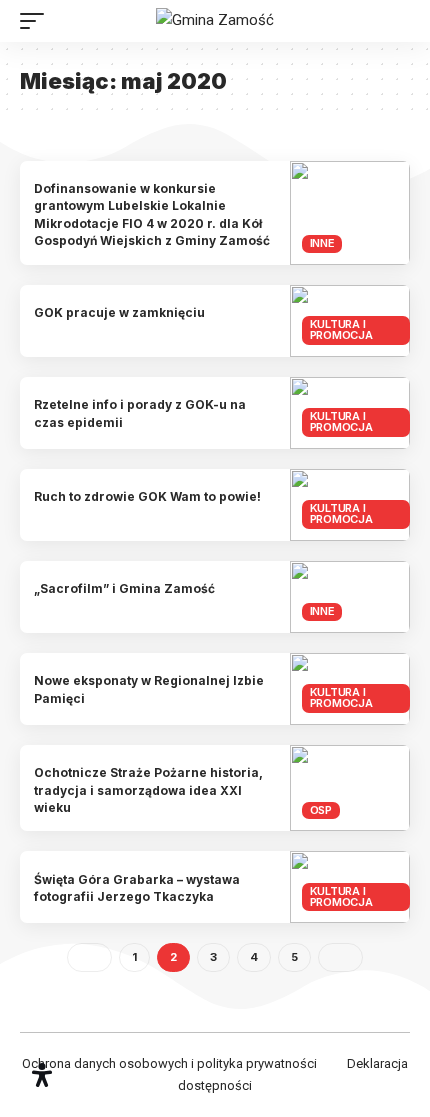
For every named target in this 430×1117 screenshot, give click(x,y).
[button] (37, 21)
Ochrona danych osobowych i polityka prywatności (169, 1063)
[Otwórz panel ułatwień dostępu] (42, 1075)
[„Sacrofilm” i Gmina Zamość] (350, 597)
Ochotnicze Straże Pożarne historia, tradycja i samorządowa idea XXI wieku (148, 790)
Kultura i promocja (341, 329)
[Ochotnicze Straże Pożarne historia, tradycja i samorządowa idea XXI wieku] (350, 788)
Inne (322, 243)
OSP (321, 810)
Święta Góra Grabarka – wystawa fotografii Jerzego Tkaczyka (137, 888)
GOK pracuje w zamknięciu (119, 312)
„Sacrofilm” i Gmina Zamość (124, 588)
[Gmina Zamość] (215, 21)
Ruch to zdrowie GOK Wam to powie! (147, 496)
